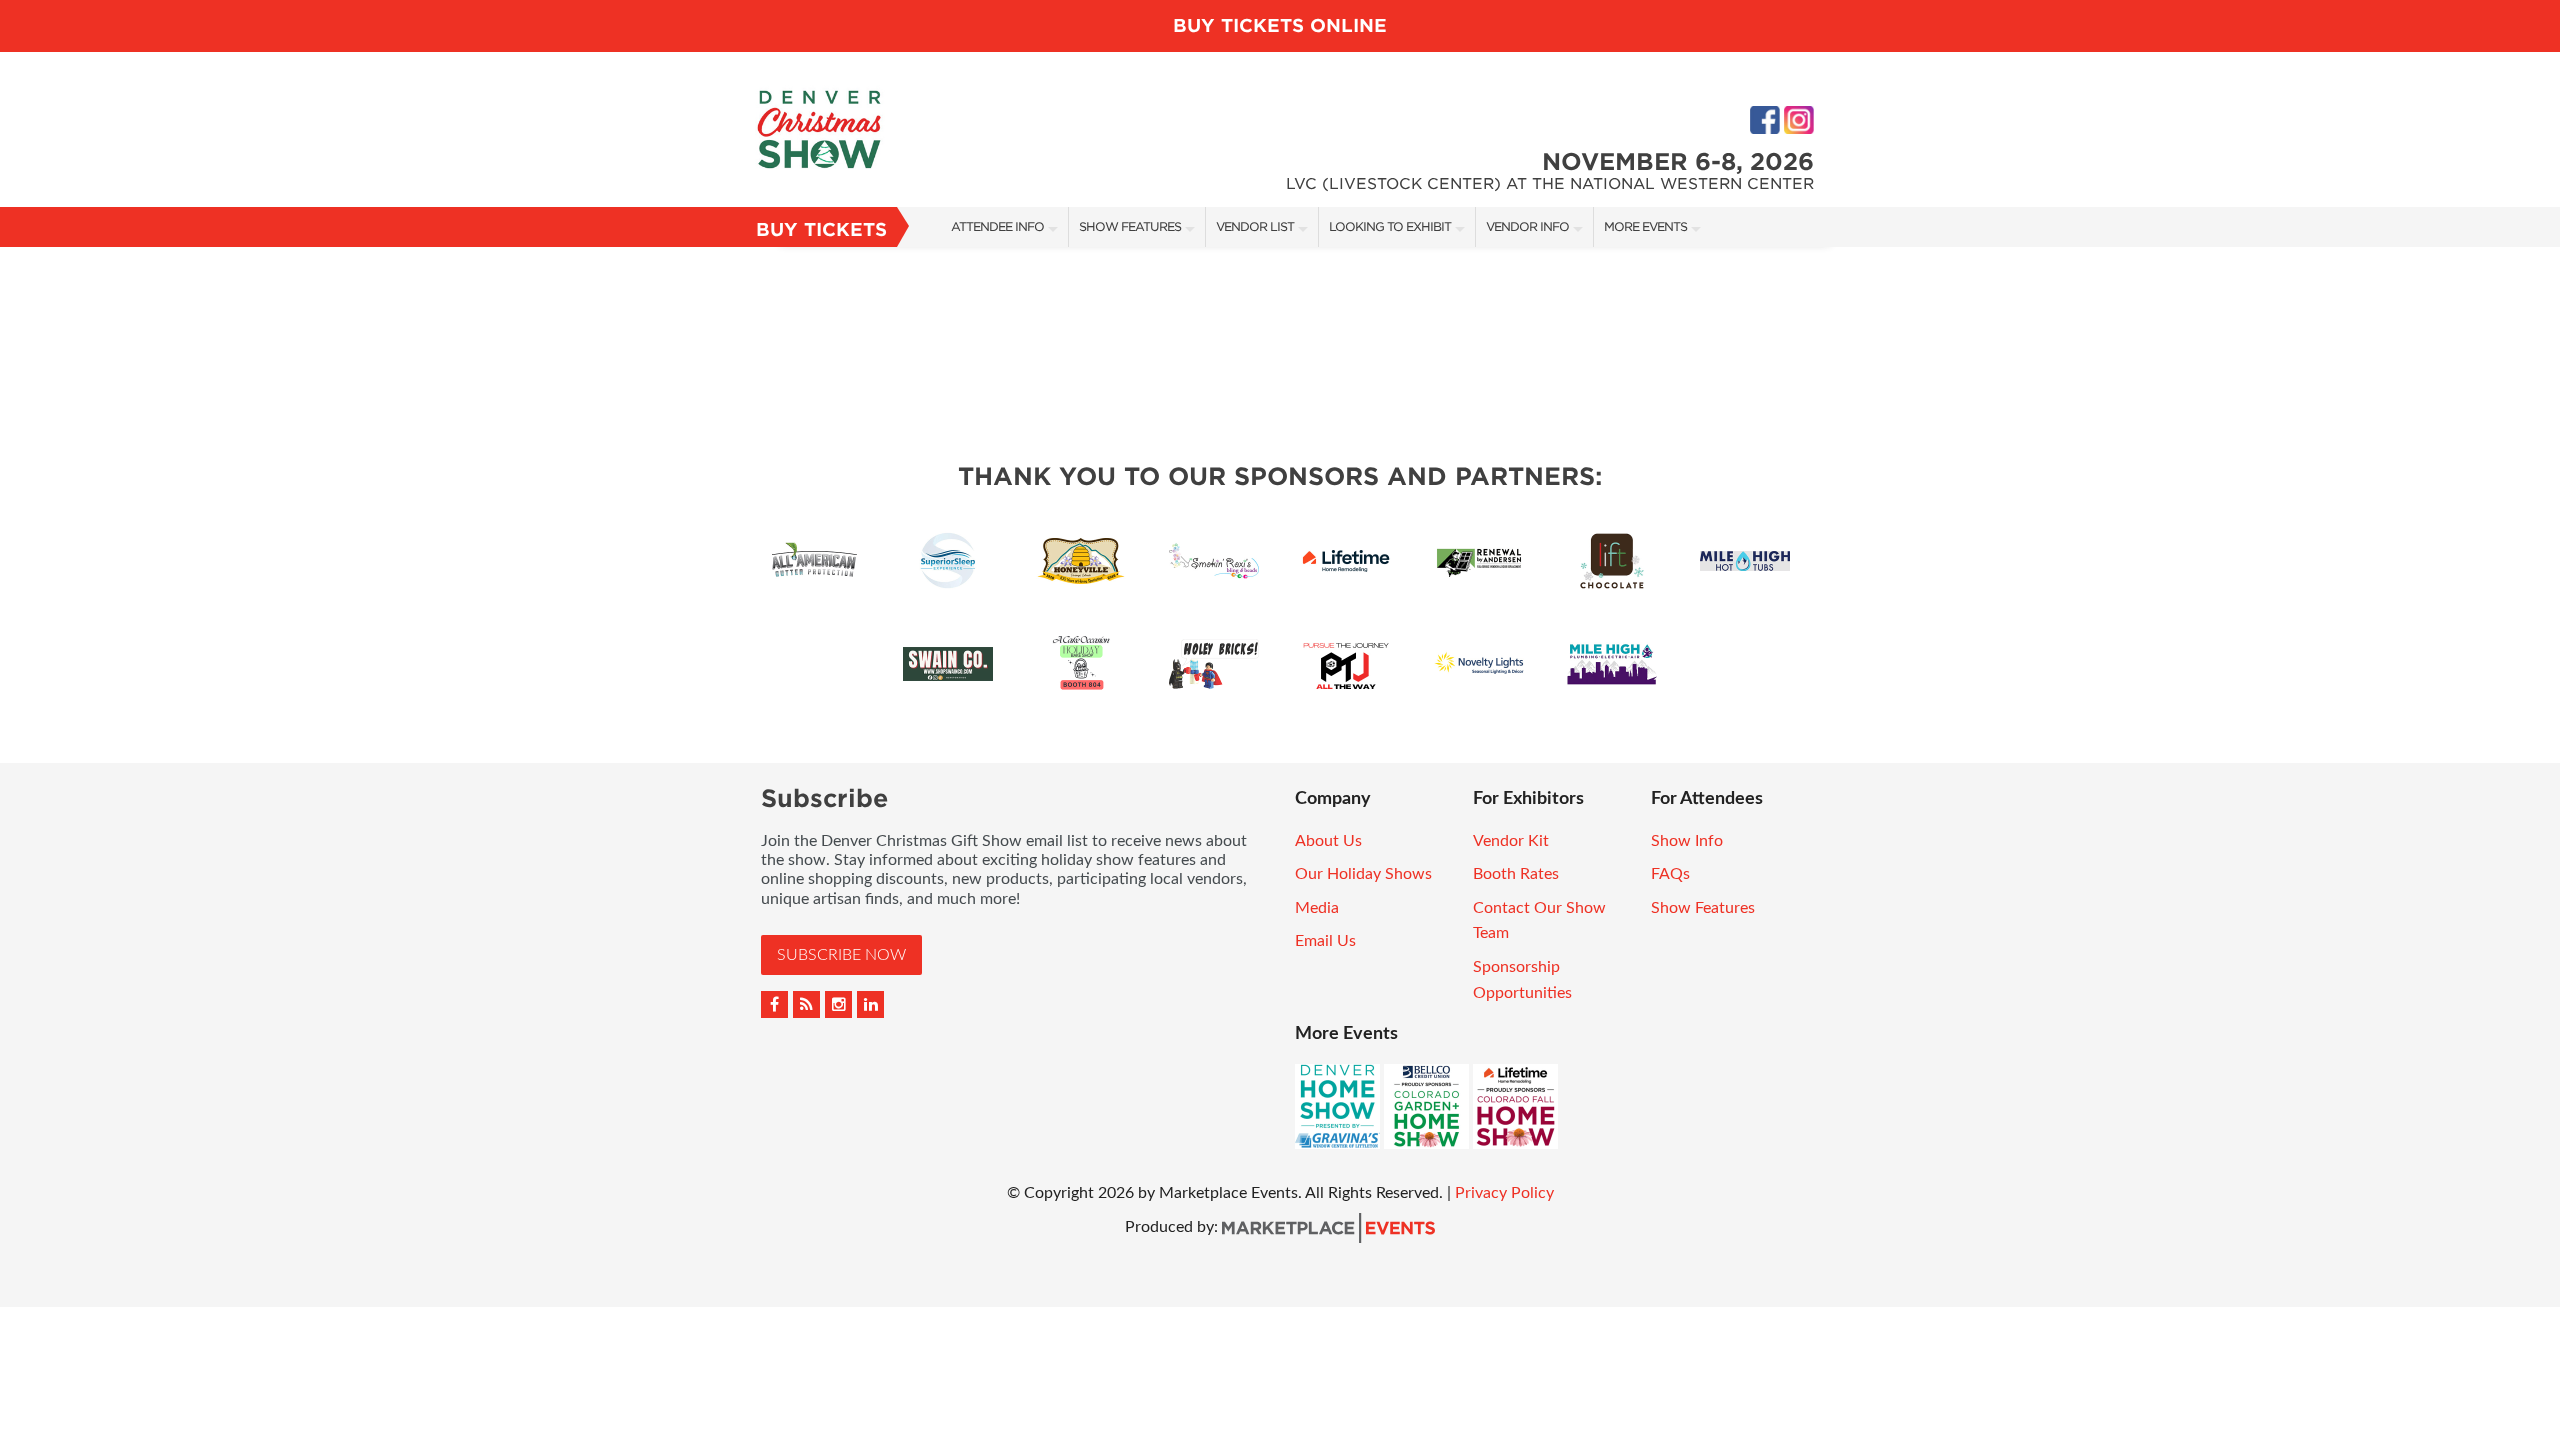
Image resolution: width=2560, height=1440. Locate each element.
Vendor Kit (1511, 841)
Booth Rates (1516, 874)
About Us (1328, 841)
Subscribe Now (841, 955)
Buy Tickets (821, 229)
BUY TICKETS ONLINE (1280, 25)
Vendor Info (1527, 226)
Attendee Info (997, 226)
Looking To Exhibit (1390, 226)
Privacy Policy (1504, 1193)
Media (1317, 908)
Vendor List (1255, 226)
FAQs (1670, 874)
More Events (1645, 226)
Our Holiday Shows (1363, 874)
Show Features (1130, 226)
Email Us (1325, 941)
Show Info (1687, 841)
